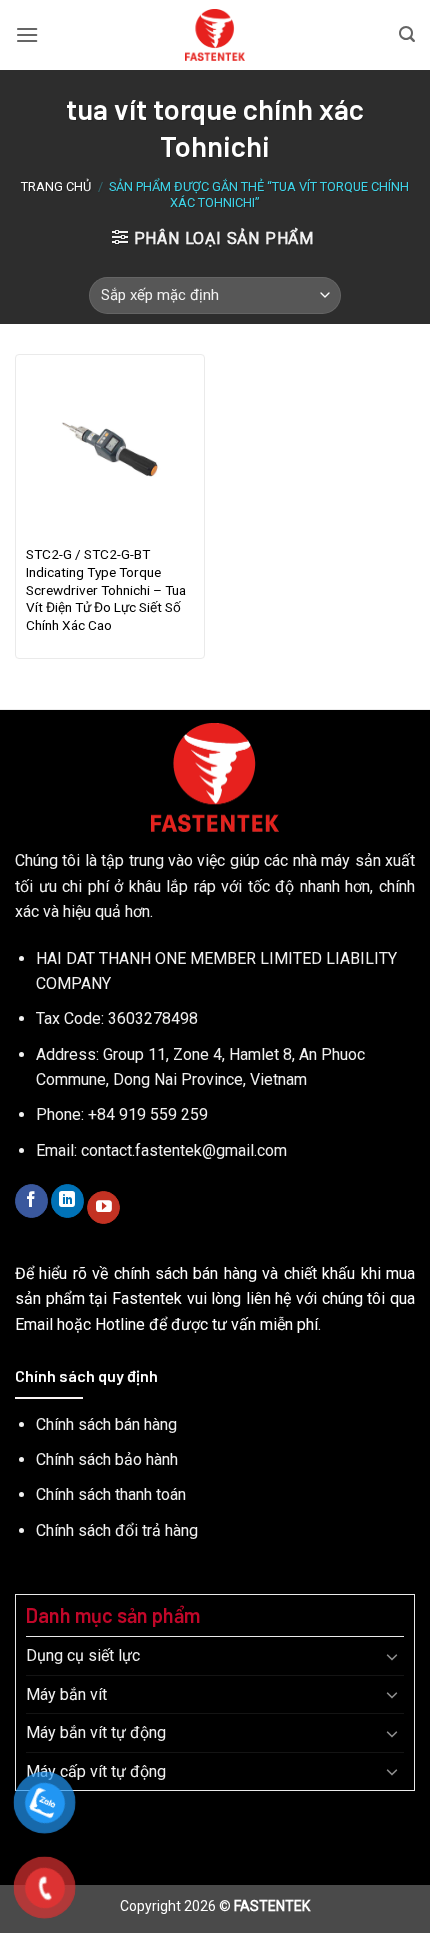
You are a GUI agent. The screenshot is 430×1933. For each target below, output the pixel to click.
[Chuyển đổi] (392, 1656)
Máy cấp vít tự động (96, 1771)
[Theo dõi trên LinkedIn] (67, 1201)
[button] (27, 34)
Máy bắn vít (66, 1694)
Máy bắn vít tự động (96, 1732)
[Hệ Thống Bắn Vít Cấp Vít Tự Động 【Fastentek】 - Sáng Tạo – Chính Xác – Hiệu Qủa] (215, 35)
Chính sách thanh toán (111, 1494)
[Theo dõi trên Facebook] (31, 1201)
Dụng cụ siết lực (83, 1655)
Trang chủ (56, 186)
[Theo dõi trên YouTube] (103, 1208)
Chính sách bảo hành (107, 1459)
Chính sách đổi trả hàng (117, 1530)
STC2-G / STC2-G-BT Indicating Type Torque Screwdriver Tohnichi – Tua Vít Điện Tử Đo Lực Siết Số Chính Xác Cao (106, 589)
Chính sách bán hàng (106, 1424)
